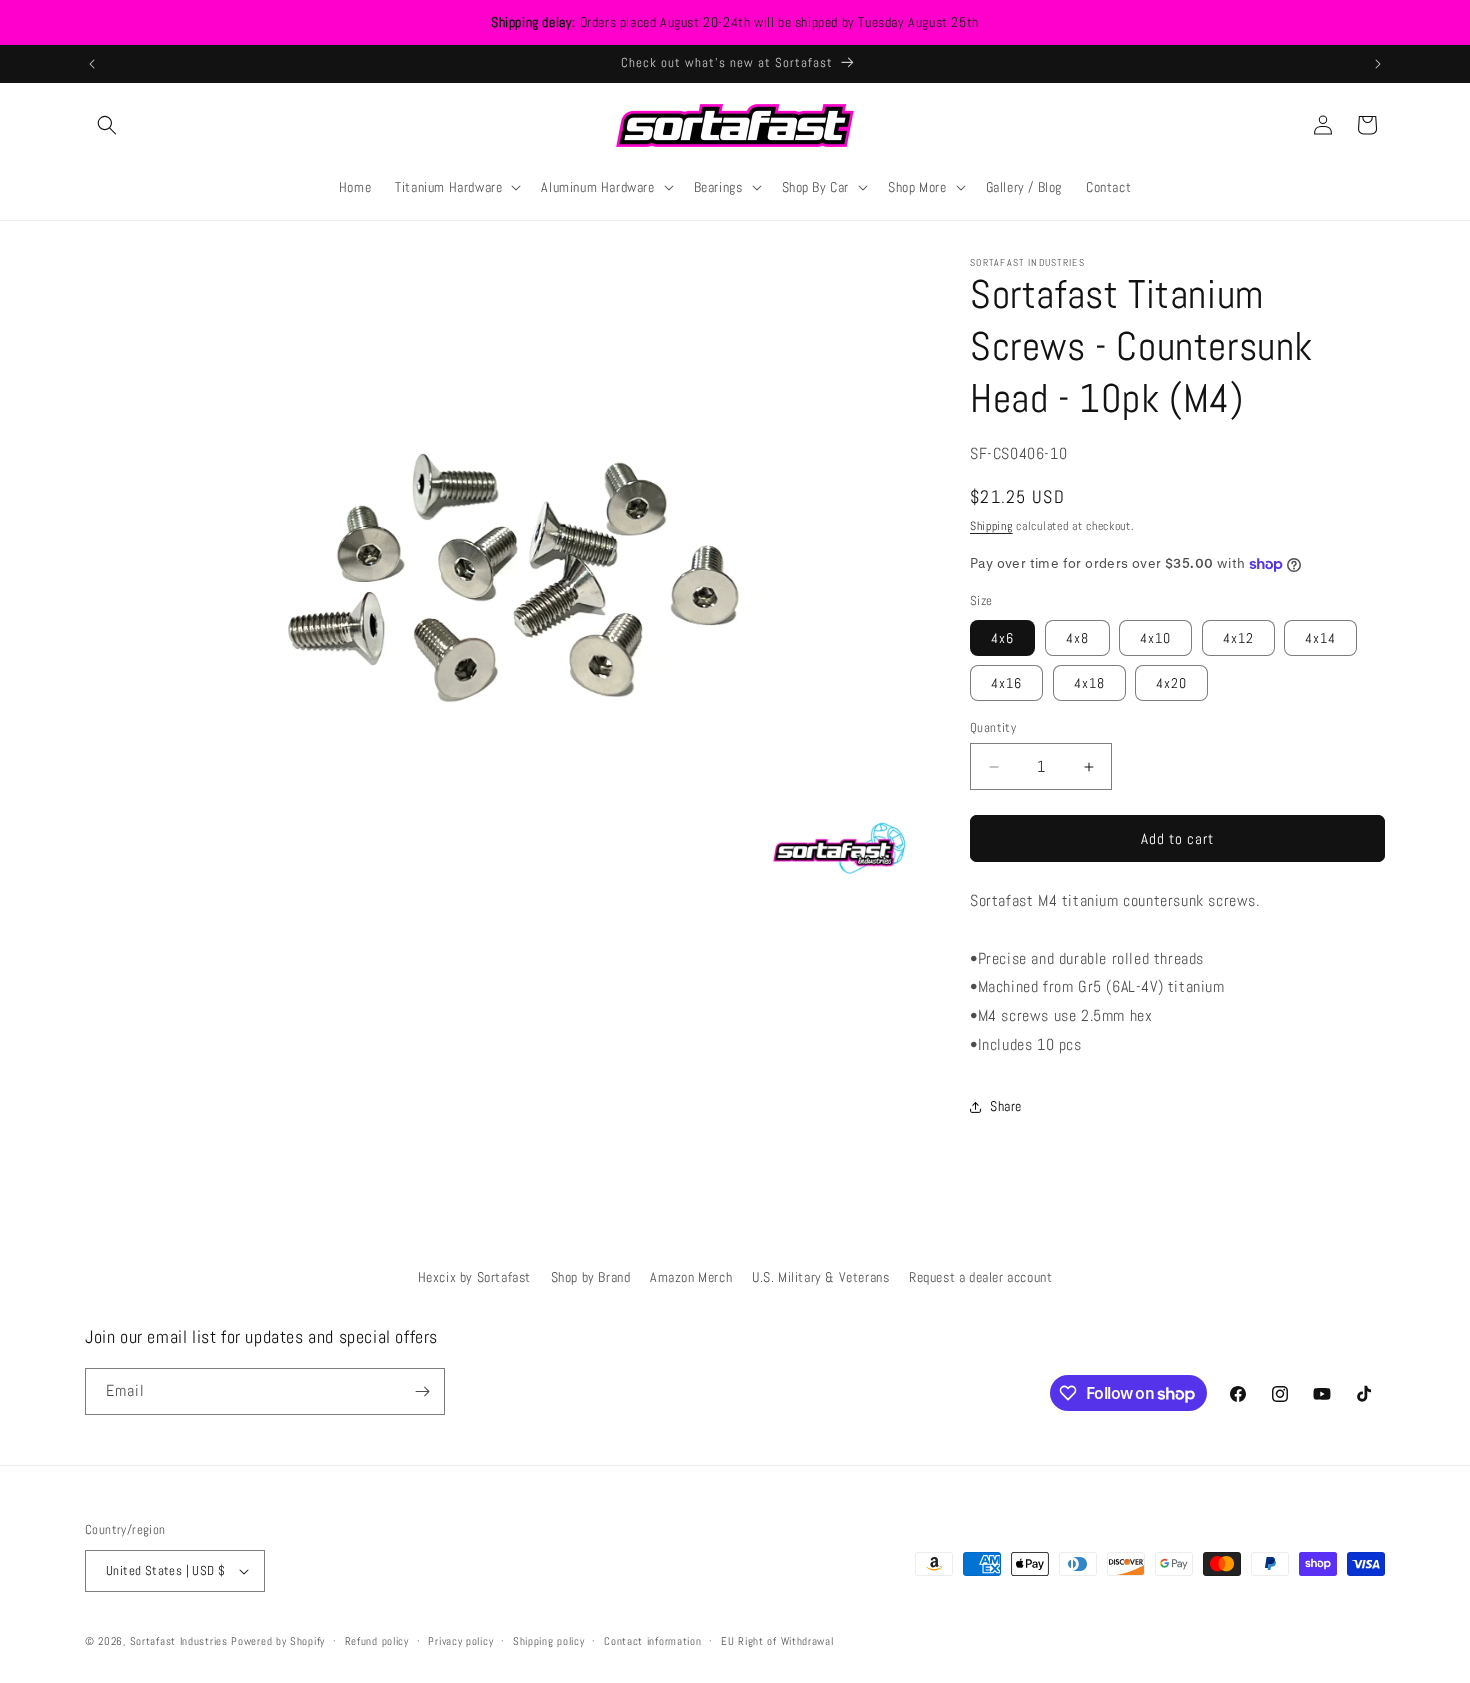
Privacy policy (460, 1641)
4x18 (1089, 683)
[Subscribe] (422, 1391)
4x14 (1320, 638)
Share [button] (1006, 1106)
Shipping (991, 526)
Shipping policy (549, 1641)
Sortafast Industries (179, 1641)
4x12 (1238, 638)
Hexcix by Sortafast (474, 1277)
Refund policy (377, 1641)
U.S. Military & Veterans (820, 1277)
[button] (107, 125)
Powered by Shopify (278, 1641)
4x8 (1077, 638)
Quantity (993, 727)
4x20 (1171, 683)
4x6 (1002, 638)
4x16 (1006, 683)
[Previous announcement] (92, 64)
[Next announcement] (1378, 64)
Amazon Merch (691, 1277)
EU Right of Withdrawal (777, 1641)
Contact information (652, 1641)
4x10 (1155, 638)
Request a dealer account (980, 1277)
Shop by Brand (591, 1277)
